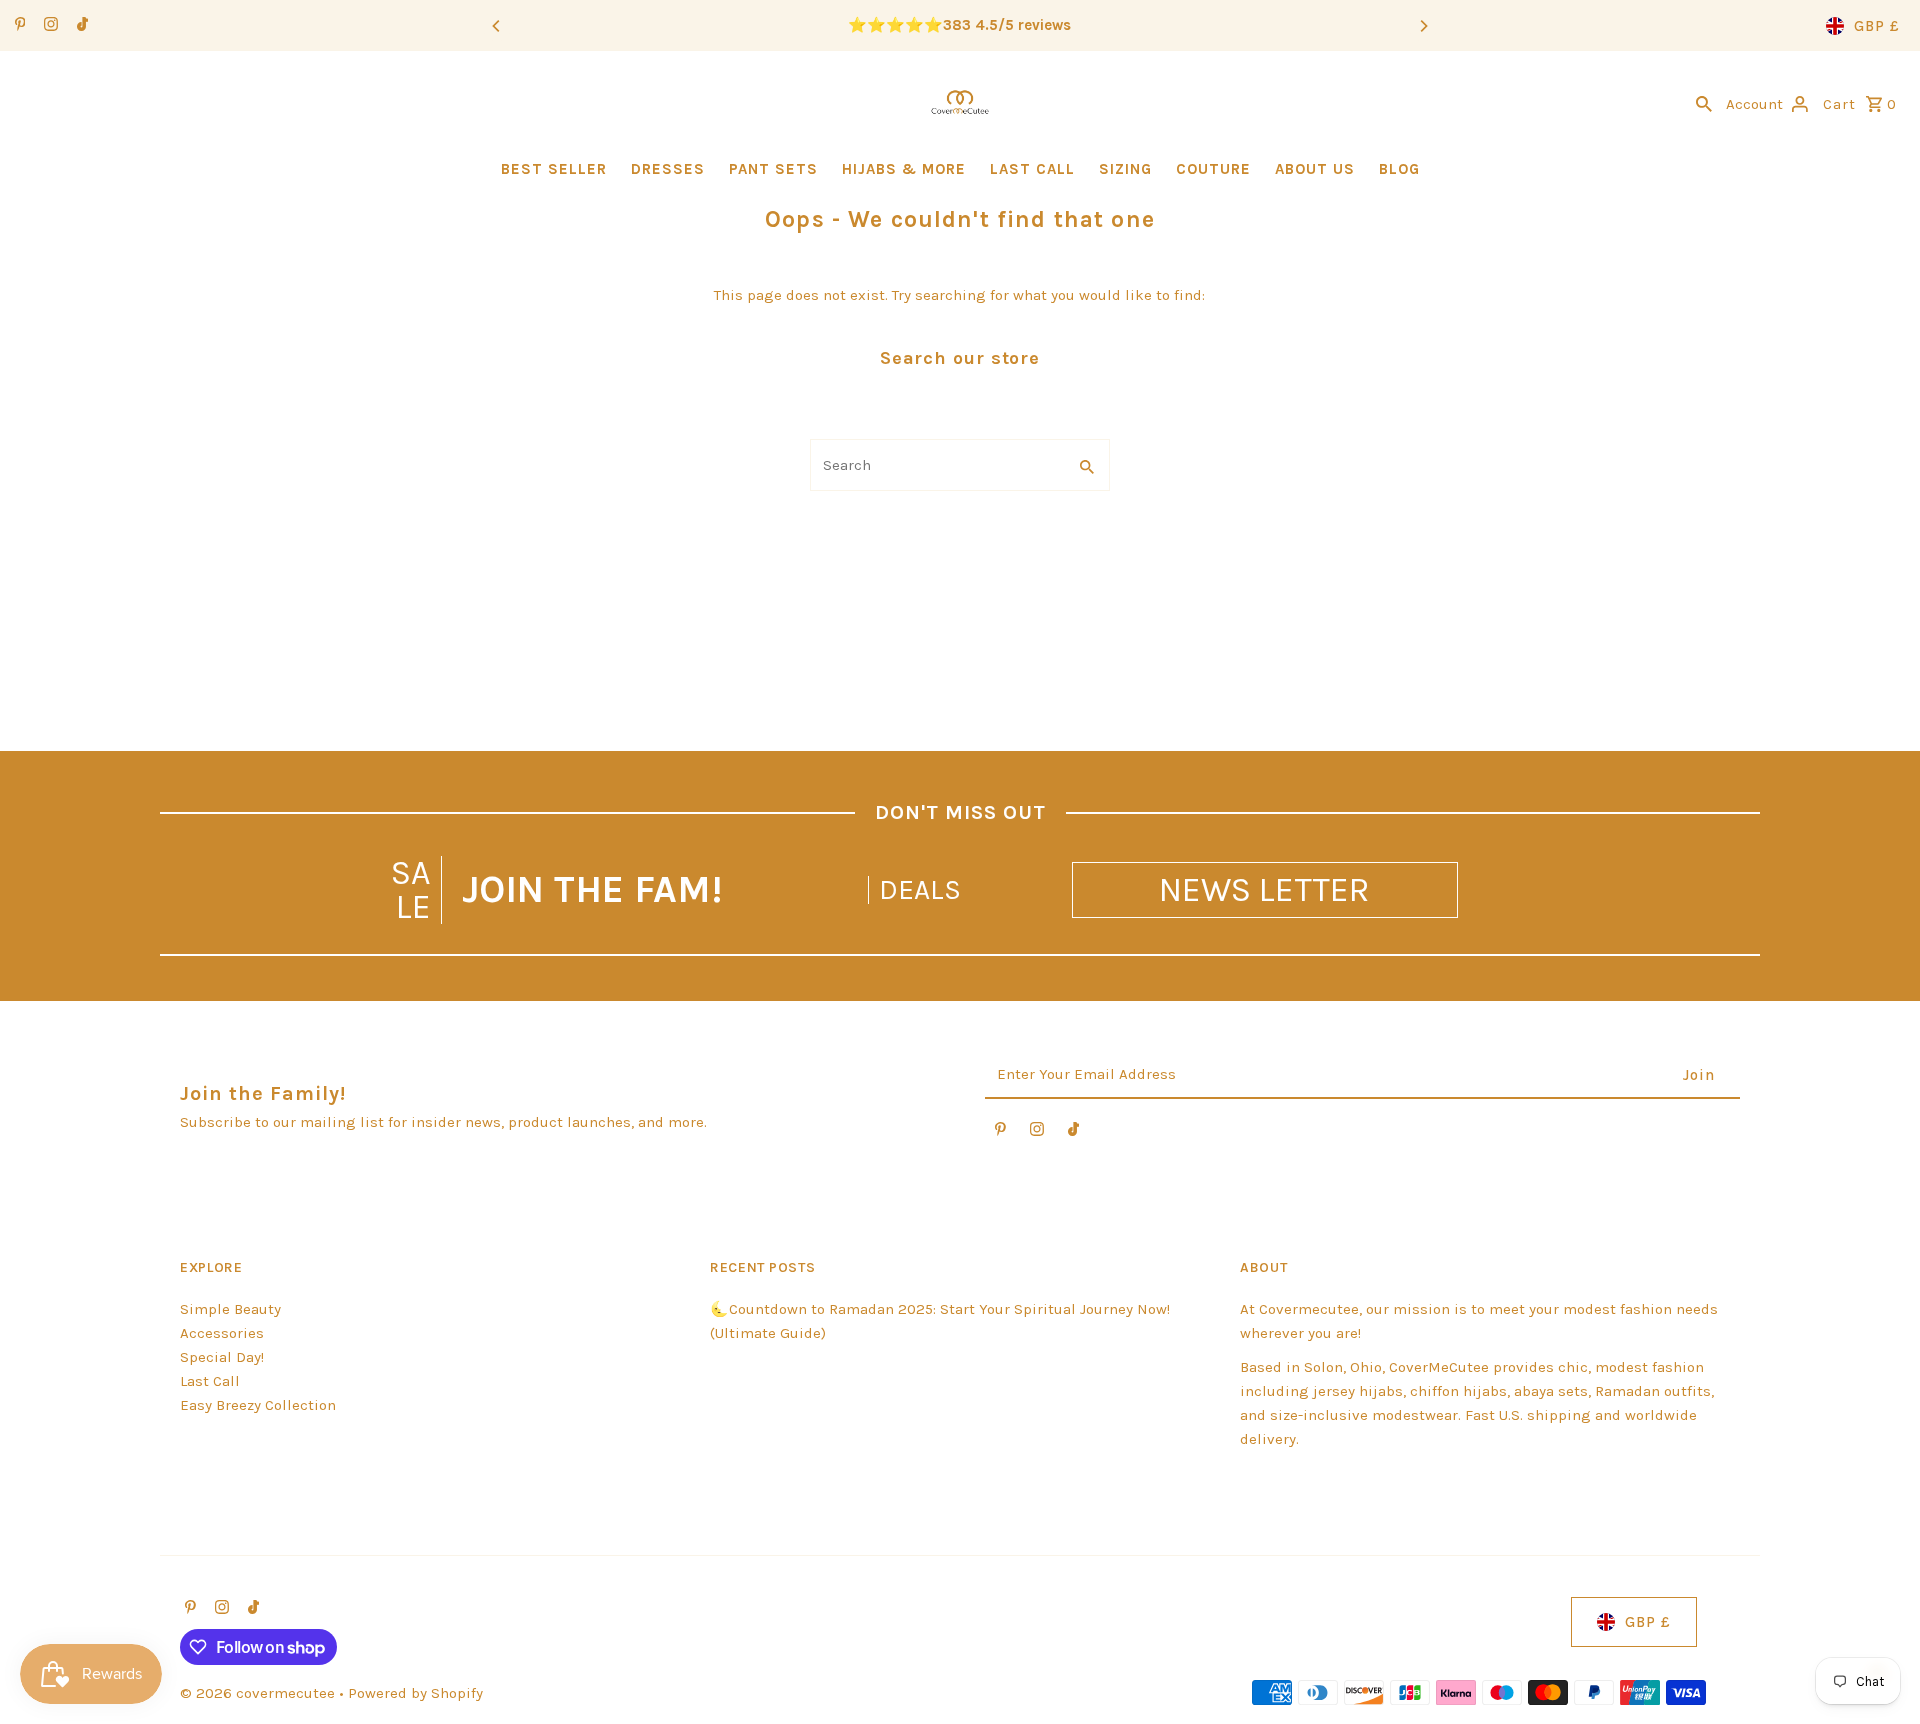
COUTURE (1213, 169)
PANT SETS (773, 169)
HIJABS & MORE (904, 169)
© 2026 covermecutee (259, 1693)
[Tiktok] (80, 26)
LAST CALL (1032, 169)
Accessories (222, 1333)
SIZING (1125, 169)
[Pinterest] (18, 26)
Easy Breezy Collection (258, 1405)
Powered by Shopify (415, 1693)
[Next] (1423, 26)
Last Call (210, 1381)
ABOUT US (1315, 169)
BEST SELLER (554, 169)
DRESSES (668, 169)
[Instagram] (48, 26)
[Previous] (497, 26)
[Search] (1704, 102)
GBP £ (1877, 26)
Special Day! (222, 1357)
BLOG (1399, 169)
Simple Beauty (230, 1309)
